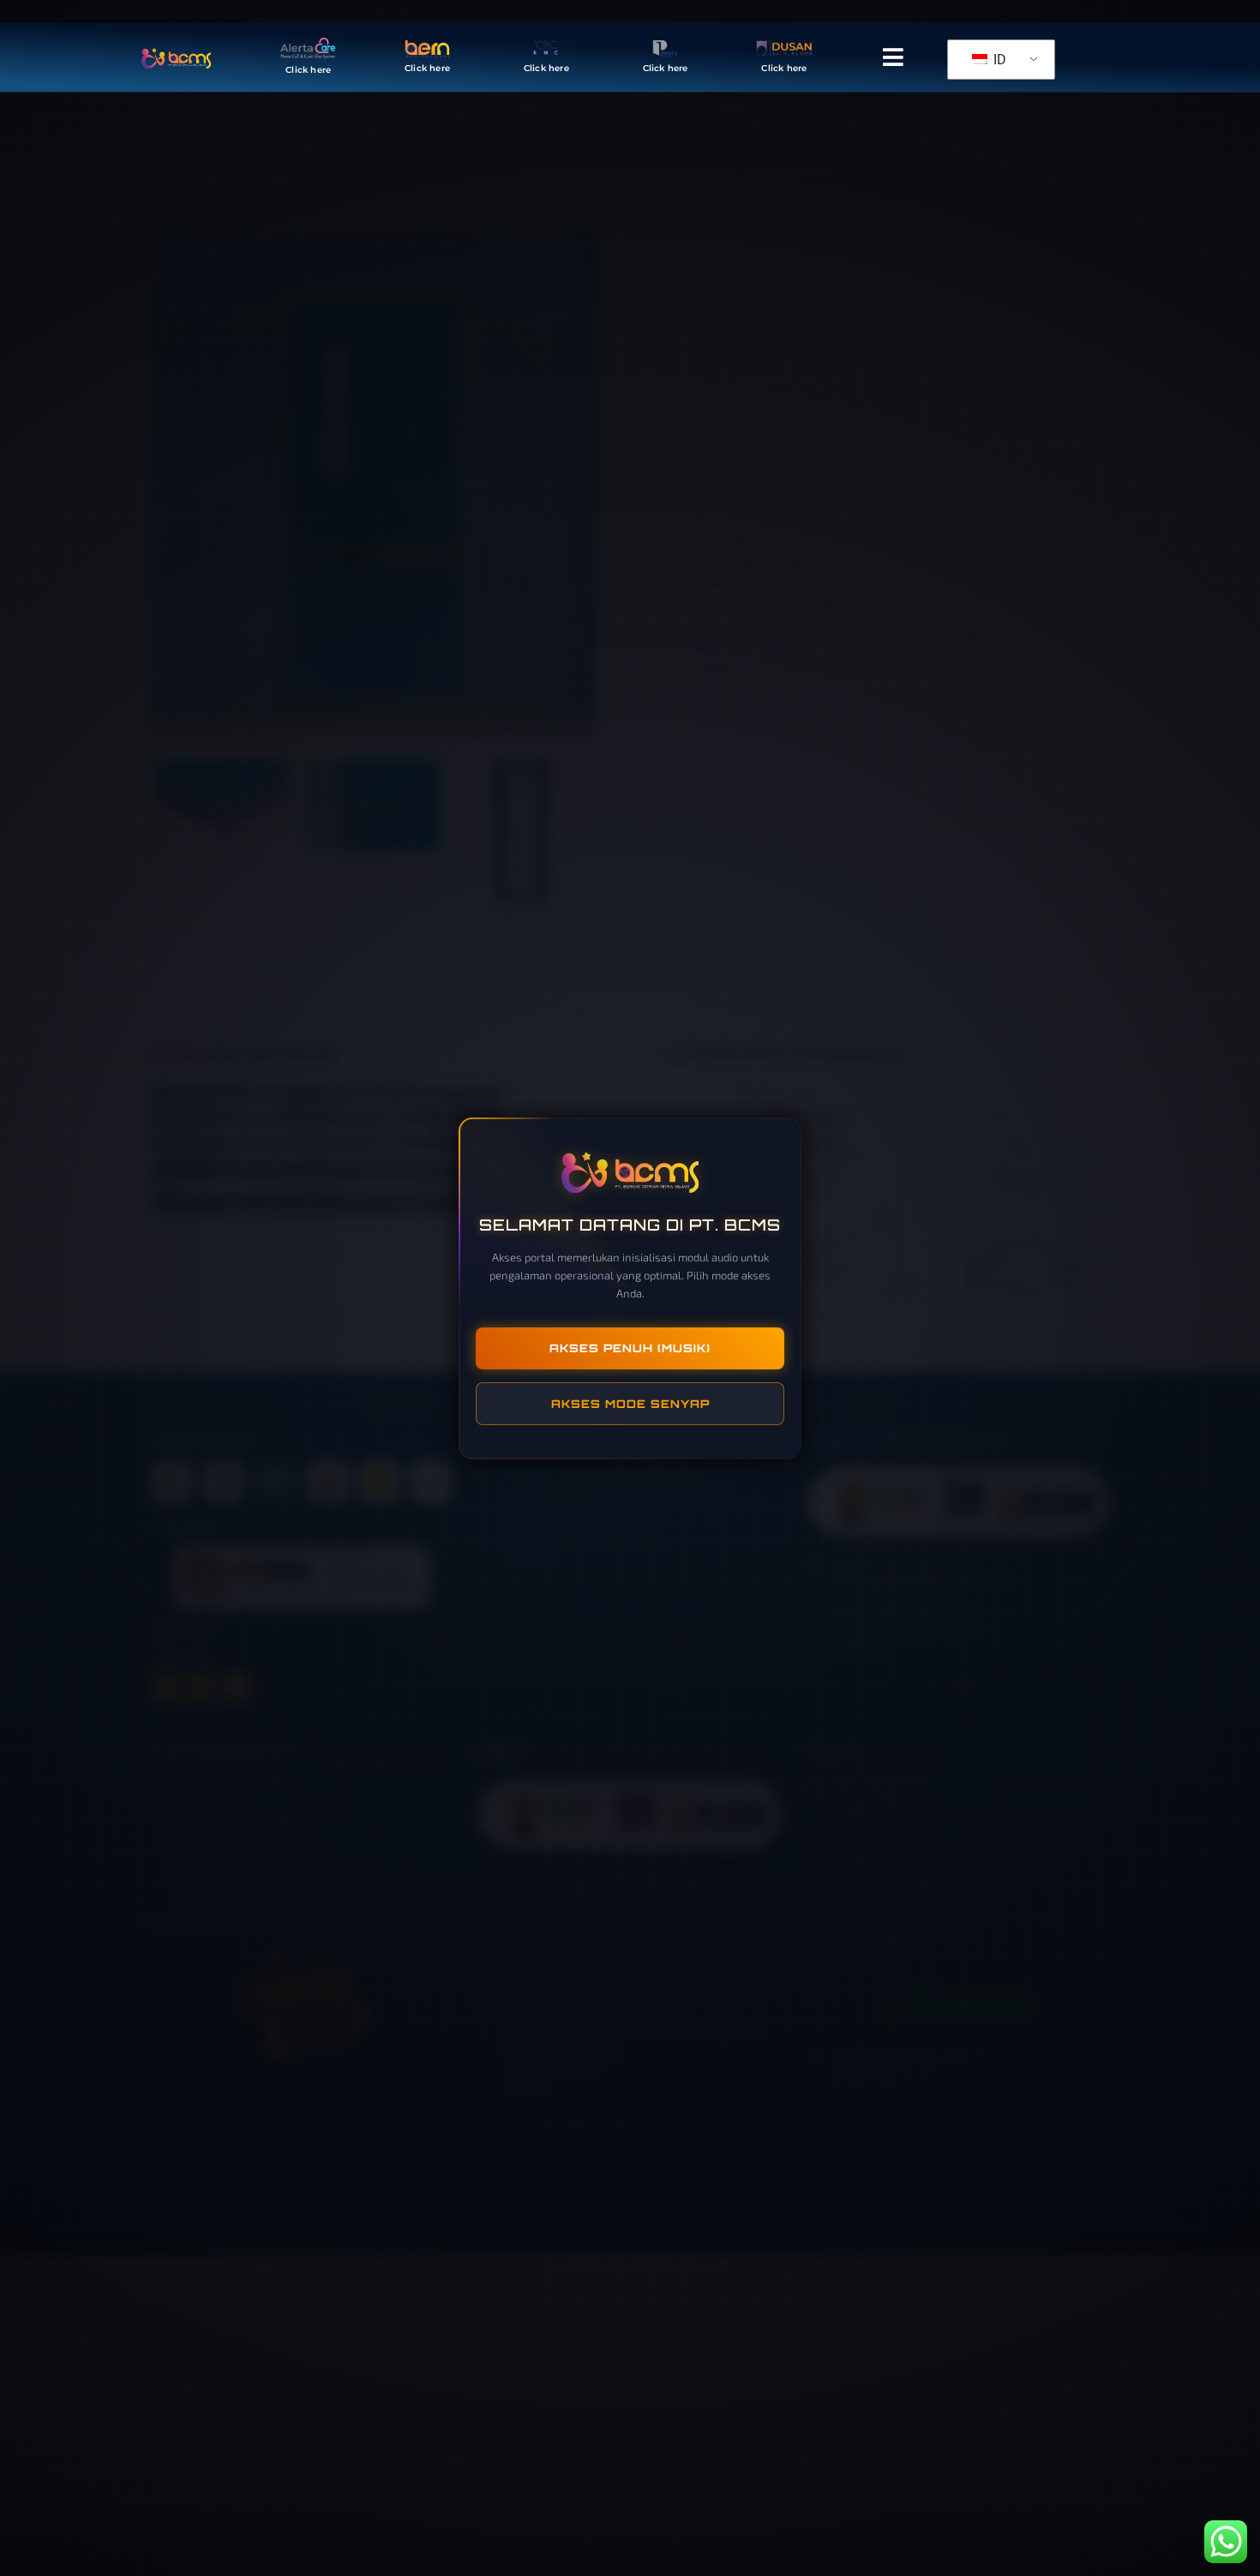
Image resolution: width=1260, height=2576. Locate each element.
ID (998, 60)
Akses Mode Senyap (630, 1403)
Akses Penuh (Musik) (630, 1348)
